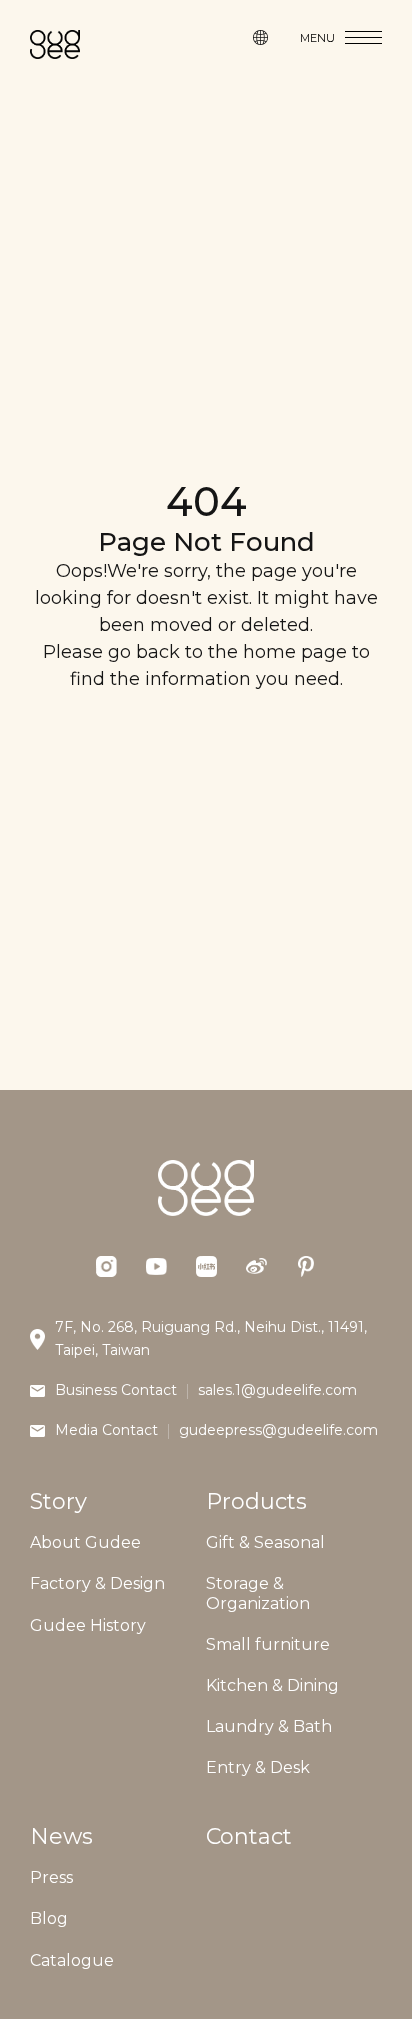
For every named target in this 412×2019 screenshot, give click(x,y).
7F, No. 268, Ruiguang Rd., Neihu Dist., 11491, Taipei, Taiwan (211, 1339)
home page (295, 652)
